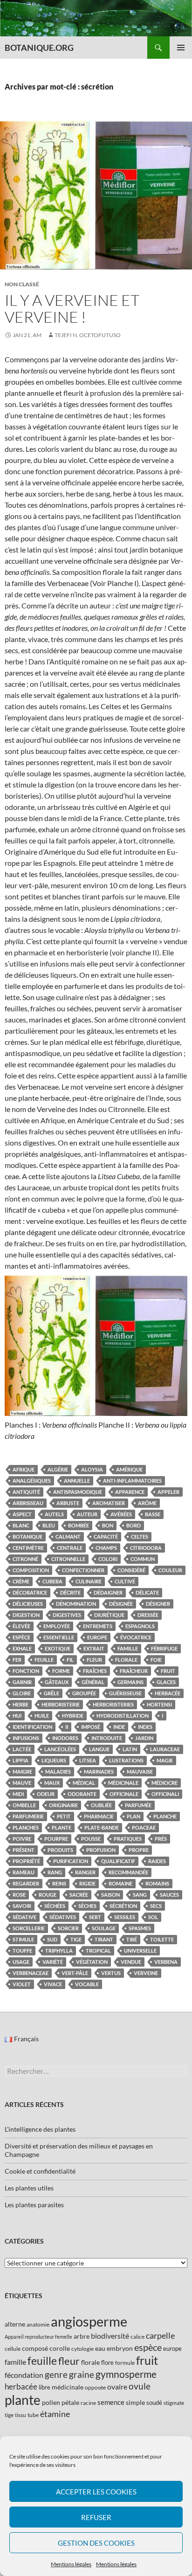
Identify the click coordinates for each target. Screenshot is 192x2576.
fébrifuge (164, 1648)
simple (135, 2402)
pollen (51, 2402)
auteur (87, 1514)
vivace (53, 1984)
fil (70, 1660)
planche (165, 1816)
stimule (23, 1939)
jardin (144, 1738)
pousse (91, 1839)
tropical (98, 1951)
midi (18, 1794)
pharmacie (99, 1816)
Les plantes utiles (29, 2188)
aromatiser (109, 1503)
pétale (70, 2402)
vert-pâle (75, 1973)
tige (76, 1939)
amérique (129, 1469)
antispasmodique (78, 1492)
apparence (130, 1492)
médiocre (165, 1783)
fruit (168, 1671)
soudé (154, 2403)
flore (107, 2362)
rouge (48, 1895)
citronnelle (68, 1559)
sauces (169, 1895)
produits (60, 1850)
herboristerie (61, 1704)
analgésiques (32, 1481)
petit (64, 1816)
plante (62, 1827)
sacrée (79, 1895)
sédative (24, 1917)
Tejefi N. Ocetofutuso (88, 335)
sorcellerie (29, 1928)
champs (106, 1548)
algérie (58, 1469)
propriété (26, 1861)
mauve (22, 1783)
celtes (140, 1537)
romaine (120, 1883)
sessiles (125, 1917)
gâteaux (57, 1682)
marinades (99, 1771)
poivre (22, 1839)
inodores (65, 1738)
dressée (148, 1615)
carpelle (160, 2335)
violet (22, 1984)
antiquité (26, 1492)
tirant (104, 1939)
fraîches (95, 1671)
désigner (158, 1604)
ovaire (117, 2386)
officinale (124, 1794)
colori (108, 1559)
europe (97, 1637)
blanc (21, 1525)
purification (71, 1861)
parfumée (138, 1805)
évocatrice (136, 1637)
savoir (22, 1906)
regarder (26, 1883)
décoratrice (30, 1592)
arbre (82, 2336)
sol (153, 1917)
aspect (22, 1514)
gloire (22, 1693)
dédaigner (108, 1592)
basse (153, 1514)
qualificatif (118, 1861)
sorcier (68, 1928)
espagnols (140, 1626)
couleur (170, 1570)
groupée (84, 1693)
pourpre (56, 1839)
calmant (68, 1537)
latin (130, 1749)
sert (95, 1917)
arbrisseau (28, 1503)
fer (17, 1660)
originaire (63, 1805)
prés (161, 1839)
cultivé (125, 1581)
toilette (162, 1939)
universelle (140, 1951)
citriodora (146, 1548)
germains (130, 1682)
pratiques (128, 1839)
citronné (25, 1559)
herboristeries (113, 1704)
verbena (166, 1962)
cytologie (82, 2349)
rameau (24, 1872)
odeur (46, 1794)
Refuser (96, 2517)
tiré (132, 1939)
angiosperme (89, 2321)
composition (31, 1570)
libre (45, 2387)
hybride (73, 1716)
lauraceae (165, 1749)
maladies (58, 1771)
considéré (131, 1570)
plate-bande (102, 1827)
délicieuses (28, 1604)
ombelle (24, 1805)
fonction (26, 1671)
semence (111, 2402)
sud (52, 1939)
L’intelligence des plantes (40, 2129)
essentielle (59, 1637)
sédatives (63, 1917)
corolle (60, 2348)
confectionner (83, 1570)
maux (52, 1783)
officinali (165, 1794)
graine (82, 2375)
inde (119, 1727)
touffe (22, 1951)
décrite (70, 1592)
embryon (120, 2348)
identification (32, 1727)
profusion (101, 1850)
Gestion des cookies (96, 2543)
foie (156, 1660)
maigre (22, 1771)
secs (156, 1906)
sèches (87, 1906)
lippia (21, 1760)
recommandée (128, 1872)
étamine (55, 2414)
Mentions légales (71, 2564)
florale (126, 1660)
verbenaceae (31, 1973)
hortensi (159, 1704)
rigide (87, 1883)
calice (137, 2337)
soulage (104, 1928)
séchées (55, 1906)
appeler (168, 1492)
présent (24, 1850)
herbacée (168, 1693)
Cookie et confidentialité (40, 2171)
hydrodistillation (123, 1716)
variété (53, 1962)
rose (19, 1895)
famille (128, 1648)
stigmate (174, 2403)
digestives (67, 1615)
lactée (22, 1749)
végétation (92, 1962)
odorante (82, 1794)
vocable (87, 1984)
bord (134, 1525)
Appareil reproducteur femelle (38, 2337)
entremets (98, 1626)
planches (26, 1827)
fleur (94, 1660)
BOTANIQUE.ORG (39, 48)
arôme (147, 1503)
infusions (26, 1738)
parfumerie (28, 1816)
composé (35, 2348)
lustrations (126, 1760)
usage (21, 1962)
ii (67, 1727)
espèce (21, 1637)
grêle (51, 1693)
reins (59, 1883)
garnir (22, 1682)
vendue (131, 1962)
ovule (140, 2386)
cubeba (52, 1581)
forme (61, 1671)
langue (99, 1749)
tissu (21, 2415)
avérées (121, 1514)
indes (145, 1727)
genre (56, 2374)
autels (54, 1514)
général (93, 1682)
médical (84, 1783)
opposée (95, 2387)
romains (157, 1883)
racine (88, 2403)
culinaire (89, 1581)
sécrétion (123, 1906)
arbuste (68, 1503)
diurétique (109, 1615)
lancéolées (60, 1749)
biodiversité (110, 2336)
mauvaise (140, 1771)
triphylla (59, 1951)
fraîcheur (134, 1671)
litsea (88, 1760)
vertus (111, 1973)
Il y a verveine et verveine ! (72, 308)
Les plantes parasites (34, 2205)
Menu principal (181, 48)
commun (143, 1559)
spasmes (140, 1928)
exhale (22, 1648)
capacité (106, 1537)
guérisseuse (125, 1693)
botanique (27, 1537)
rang (55, 1872)
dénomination (76, 1604)
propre (139, 1850)
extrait (94, 1648)
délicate (147, 1592)
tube (33, 2415)
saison (110, 1895)
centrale (70, 1548)
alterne (15, 2324)
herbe (21, 1704)
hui (17, 1716)
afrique (24, 1469)
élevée (21, 1626)
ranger (85, 1872)
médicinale (123, 1783)
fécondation (24, 2375)
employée (57, 1626)
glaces (166, 1682)
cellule (13, 2349)
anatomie (38, 2324)
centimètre (28, 1548)
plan (134, 1816)
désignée (121, 1604)
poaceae (144, 1827)
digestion (26, 1615)
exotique (58, 1648)
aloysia (92, 1469)
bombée (79, 1525)
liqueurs (54, 1760)
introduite (107, 1738)
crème (21, 1581)
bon (108, 1525)
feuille (44, 1660)
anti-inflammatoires (132, 1481)
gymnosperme (126, 2374)
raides (157, 1861)
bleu (49, 1525)
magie (165, 1760)
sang (140, 1895)
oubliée (101, 1805)
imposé (91, 1727)
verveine (146, 1973)
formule (125, 2363)
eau (100, 2348)
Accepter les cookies (96, 2492)
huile (42, 1716)
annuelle (77, 1481)
